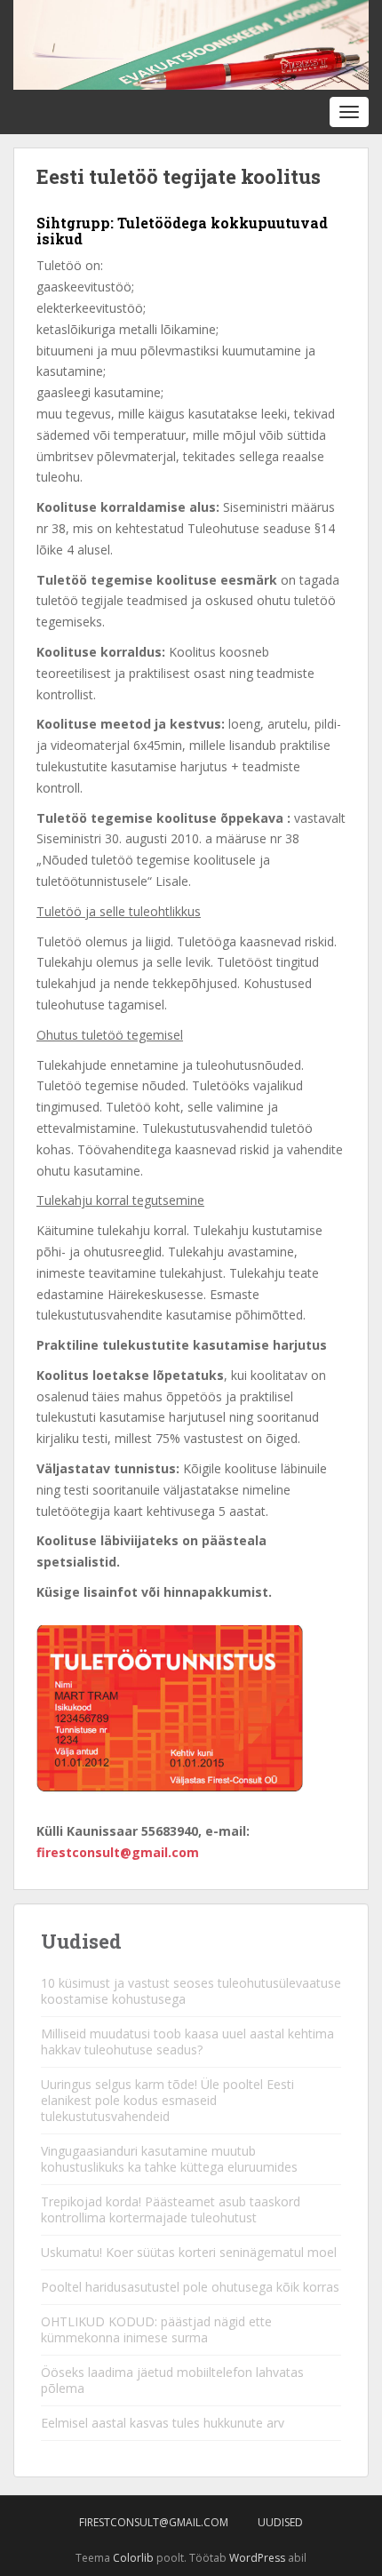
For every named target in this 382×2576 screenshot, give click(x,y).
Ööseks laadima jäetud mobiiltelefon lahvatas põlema (172, 2380)
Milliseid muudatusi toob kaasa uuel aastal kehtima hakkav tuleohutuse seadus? (187, 2042)
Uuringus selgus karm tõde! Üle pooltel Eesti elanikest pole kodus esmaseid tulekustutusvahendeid (167, 2100)
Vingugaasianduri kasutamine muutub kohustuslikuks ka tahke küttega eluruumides (169, 2159)
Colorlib (133, 2558)
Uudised (280, 2522)
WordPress (257, 2558)
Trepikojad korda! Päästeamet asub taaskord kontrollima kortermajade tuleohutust (171, 2209)
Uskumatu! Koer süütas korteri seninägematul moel (189, 2252)
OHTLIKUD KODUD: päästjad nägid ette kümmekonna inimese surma (156, 2329)
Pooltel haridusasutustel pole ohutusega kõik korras (190, 2287)
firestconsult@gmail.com (118, 1852)
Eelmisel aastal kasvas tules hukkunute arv (163, 2423)
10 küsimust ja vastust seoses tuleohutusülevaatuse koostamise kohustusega (191, 1991)
